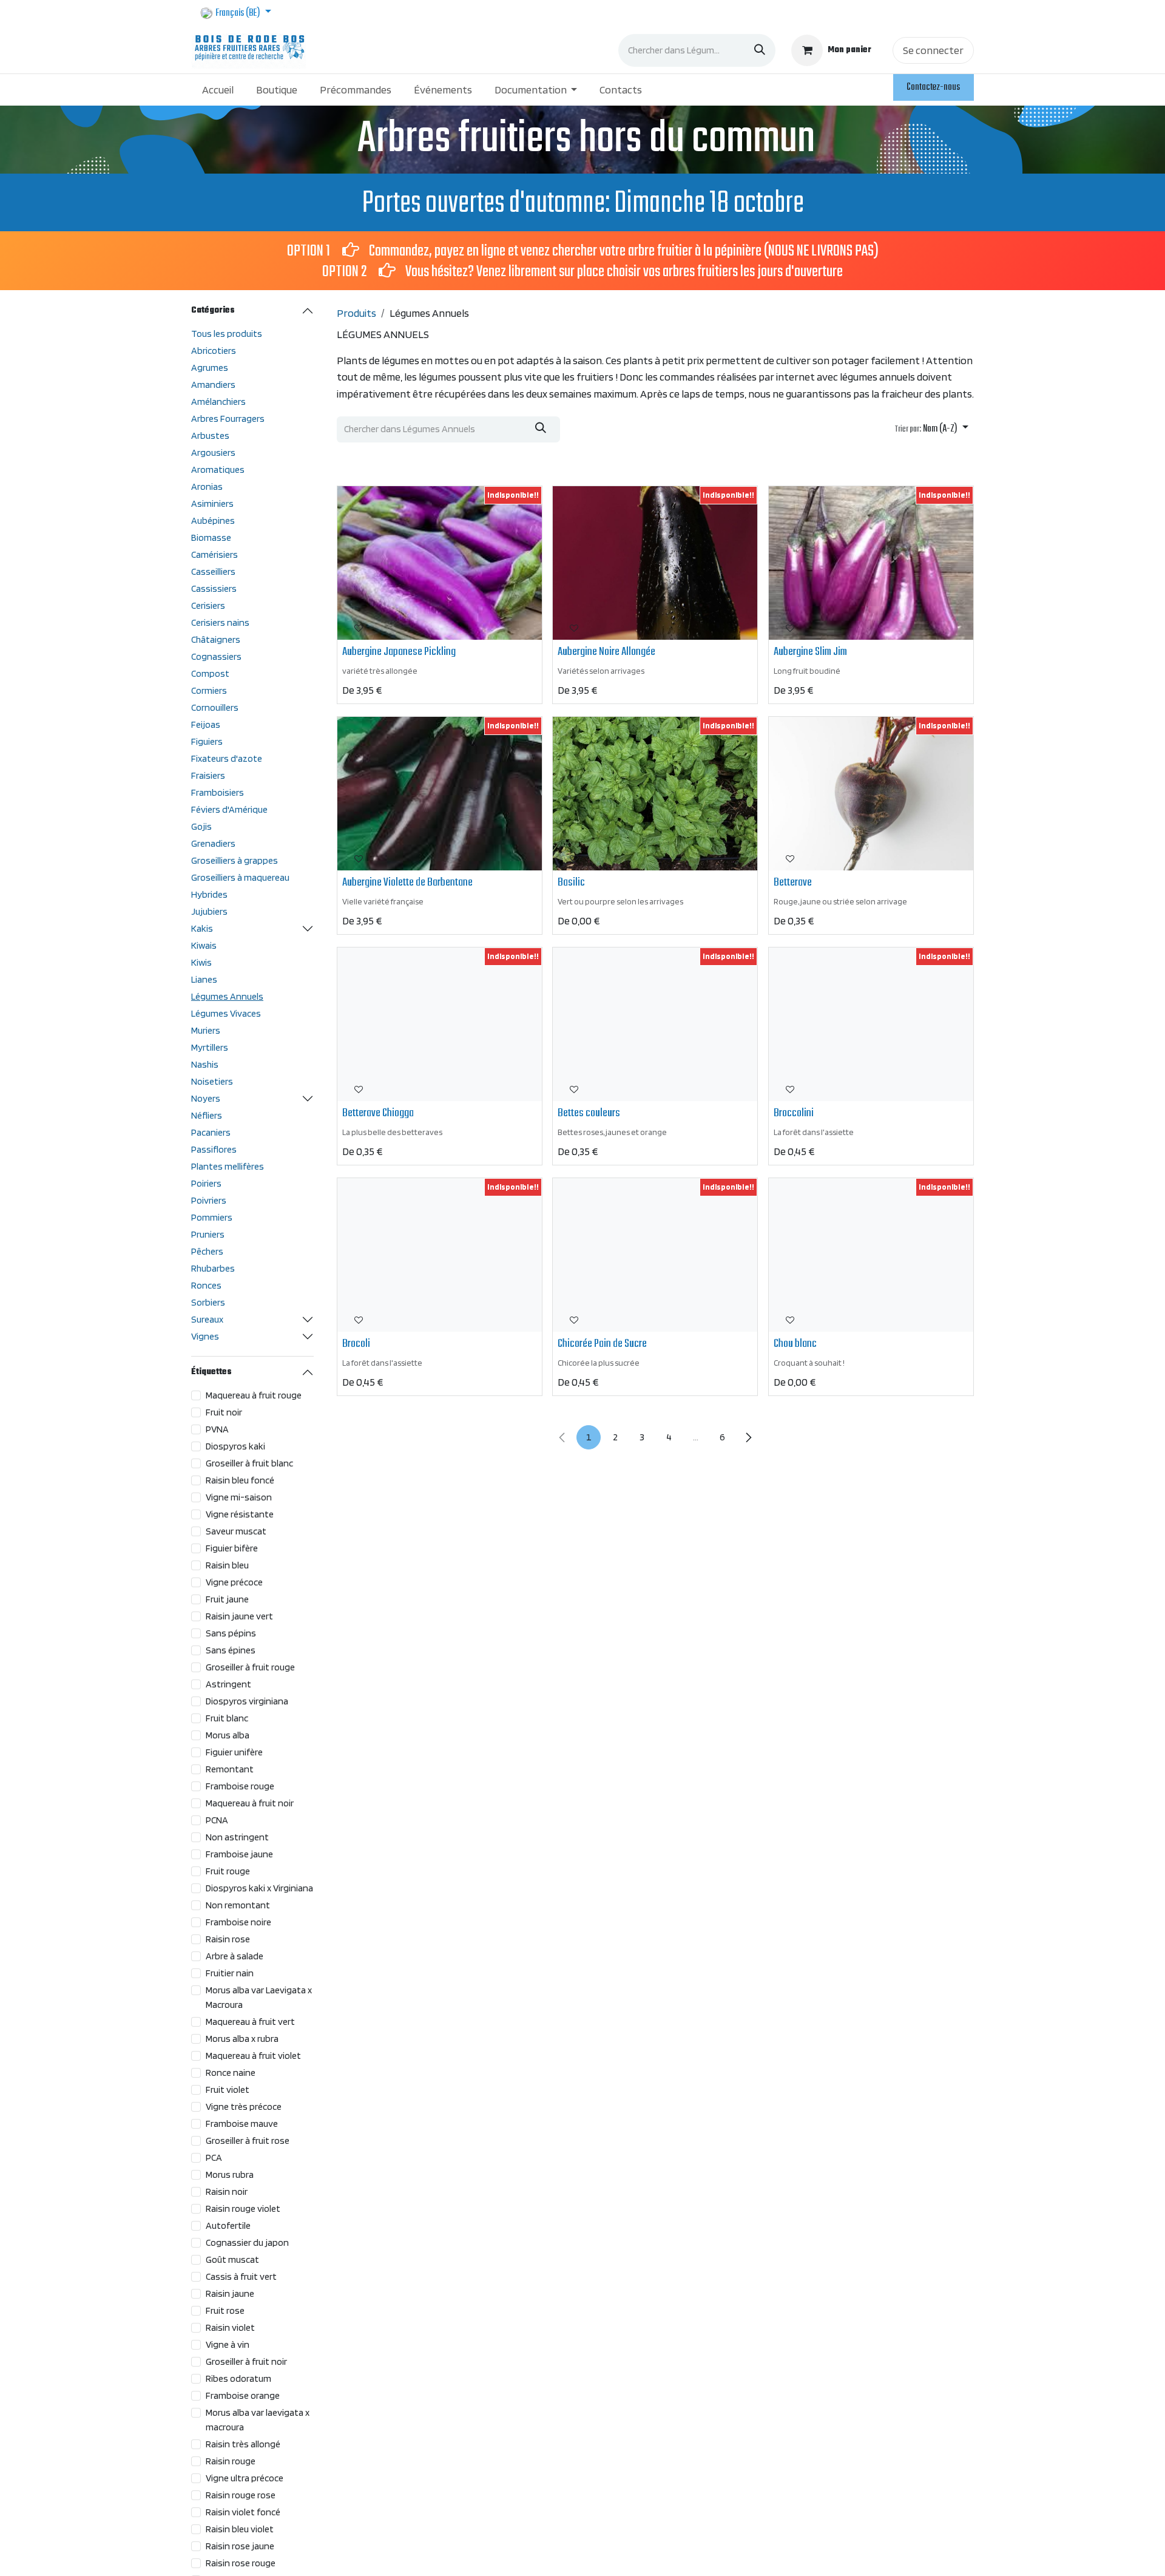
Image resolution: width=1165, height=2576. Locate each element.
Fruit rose (225, 2310)
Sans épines (231, 1650)
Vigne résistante (240, 1514)
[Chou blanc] (871, 1255)
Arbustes (210, 436)
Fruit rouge (228, 1871)
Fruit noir (224, 1412)
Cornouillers (215, 707)
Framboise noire (238, 1922)
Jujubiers (209, 911)
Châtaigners (216, 639)
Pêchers (207, 1251)
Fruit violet (228, 2090)
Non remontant (238, 1905)
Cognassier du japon (247, 2242)
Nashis (205, 1064)
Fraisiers (208, 775)
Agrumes (210, 368)
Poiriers (206, 1183)
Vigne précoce (234, 1582)
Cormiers (209, 690)
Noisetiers (212, 1081)
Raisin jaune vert (239, 1616)
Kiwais (204, 945)
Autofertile (228, 2225)
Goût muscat (232, 2259)
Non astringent (237, 1837)
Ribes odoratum (238, 2378)
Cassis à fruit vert (241, 2276)
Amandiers (213, 385)
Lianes (204, 979)
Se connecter (933, 50)
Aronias (207, 486)
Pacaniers (211, 1132)
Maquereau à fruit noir (250, 1803)
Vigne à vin (228, 2344)
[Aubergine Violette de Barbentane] (440, 794)
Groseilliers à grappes (235, 860)
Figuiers (207, 741)
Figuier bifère (232, 1548)
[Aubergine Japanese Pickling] (440, 563)
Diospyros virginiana (247, 1701)
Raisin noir (227, 2191)
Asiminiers (212, 503)
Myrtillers (210, 1047)
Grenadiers (213, 843)
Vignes (205, 1336)
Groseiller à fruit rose (248, 2140)
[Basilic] (655, 794)
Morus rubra (230, 2174)
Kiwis (201, 962)
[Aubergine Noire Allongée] (655, 563)
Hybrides (209, 894)
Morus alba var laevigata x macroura (258, 2420)
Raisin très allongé (243, 2444)
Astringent (228, 1684)
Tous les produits (227, 334)
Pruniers (208, 1234)
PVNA (217, 1429)
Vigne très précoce (244, 2107)
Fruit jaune (227, 1599)
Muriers (206, 1030)
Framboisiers (218, 792)
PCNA (217, 1820)
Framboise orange (243, 2395)
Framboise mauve (242, 2124)
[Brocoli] (440, 1255)
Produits (356, 313)
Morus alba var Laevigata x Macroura (259, 1997)
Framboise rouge (240, 1786)
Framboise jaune (239, 1854)
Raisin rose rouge (241, 2563)
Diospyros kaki (235, 1446)
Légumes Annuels (227, 996)
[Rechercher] (760, 50)
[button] (932, 430)
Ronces (206, 1285)
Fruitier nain (230, 1973)
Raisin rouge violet (243, 2208)
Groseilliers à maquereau (240, 877)
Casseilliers (213, 571)
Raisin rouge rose (241, 2495)
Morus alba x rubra (242, 2039)
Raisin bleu (227, 1565)
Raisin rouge (231, 2461)
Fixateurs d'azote (227, 758)
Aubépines (213, 520)
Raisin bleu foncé (240, 1480)
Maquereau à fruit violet (253, 2056)
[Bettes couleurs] (655, 1024)
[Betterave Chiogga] (440, 1024)
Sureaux (207, 1319)
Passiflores (214, 1149)
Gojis (201, 826)
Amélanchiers (218, 402)
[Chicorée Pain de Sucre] (655, 1255)
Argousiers (213, 452)
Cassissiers (214, 588)
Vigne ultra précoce (245, 2478)
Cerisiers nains (220, 622)
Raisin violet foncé (243, 2512)
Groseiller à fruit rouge (250, 1667)
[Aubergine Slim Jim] (871, 563)
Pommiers (212, 1217)
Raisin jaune (230, 2293)
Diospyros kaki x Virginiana (259, 1888)
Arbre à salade (235, 1956)
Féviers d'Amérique (229, 809)
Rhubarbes (213, 1268)
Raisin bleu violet (240, 2529)
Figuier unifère (234, 1752)
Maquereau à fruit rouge (254, 1395)
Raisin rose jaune (240, 2546)
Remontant (230, 1769)
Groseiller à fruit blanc (249, 1463)
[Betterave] (871, 794)
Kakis (202, 928)
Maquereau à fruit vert (250, 2022)
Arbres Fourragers (228, 419)
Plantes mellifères (228, 1166)
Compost (210, 673)
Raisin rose (228, 1939)
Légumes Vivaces (226, 1013)
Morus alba (228, 1735)
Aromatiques (218, 469)
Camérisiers (214, 554)
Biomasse (211, 537)
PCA (214, 2157)
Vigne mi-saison (239, 1497)
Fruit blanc (227, 1718)
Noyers (206, 1098)
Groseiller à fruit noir (246, 2361)
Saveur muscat (236, 1531)
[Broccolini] (871, 1024)
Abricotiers (214, 351)
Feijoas (206, 724)
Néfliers (207, 1115)
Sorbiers (208, 1302)
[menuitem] (218, 90)
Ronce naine (231, 2073)
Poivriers (209, 1200)
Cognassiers (216, 656)
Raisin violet (230, 2327)
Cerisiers (208, 605)
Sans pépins (231, 1633)
